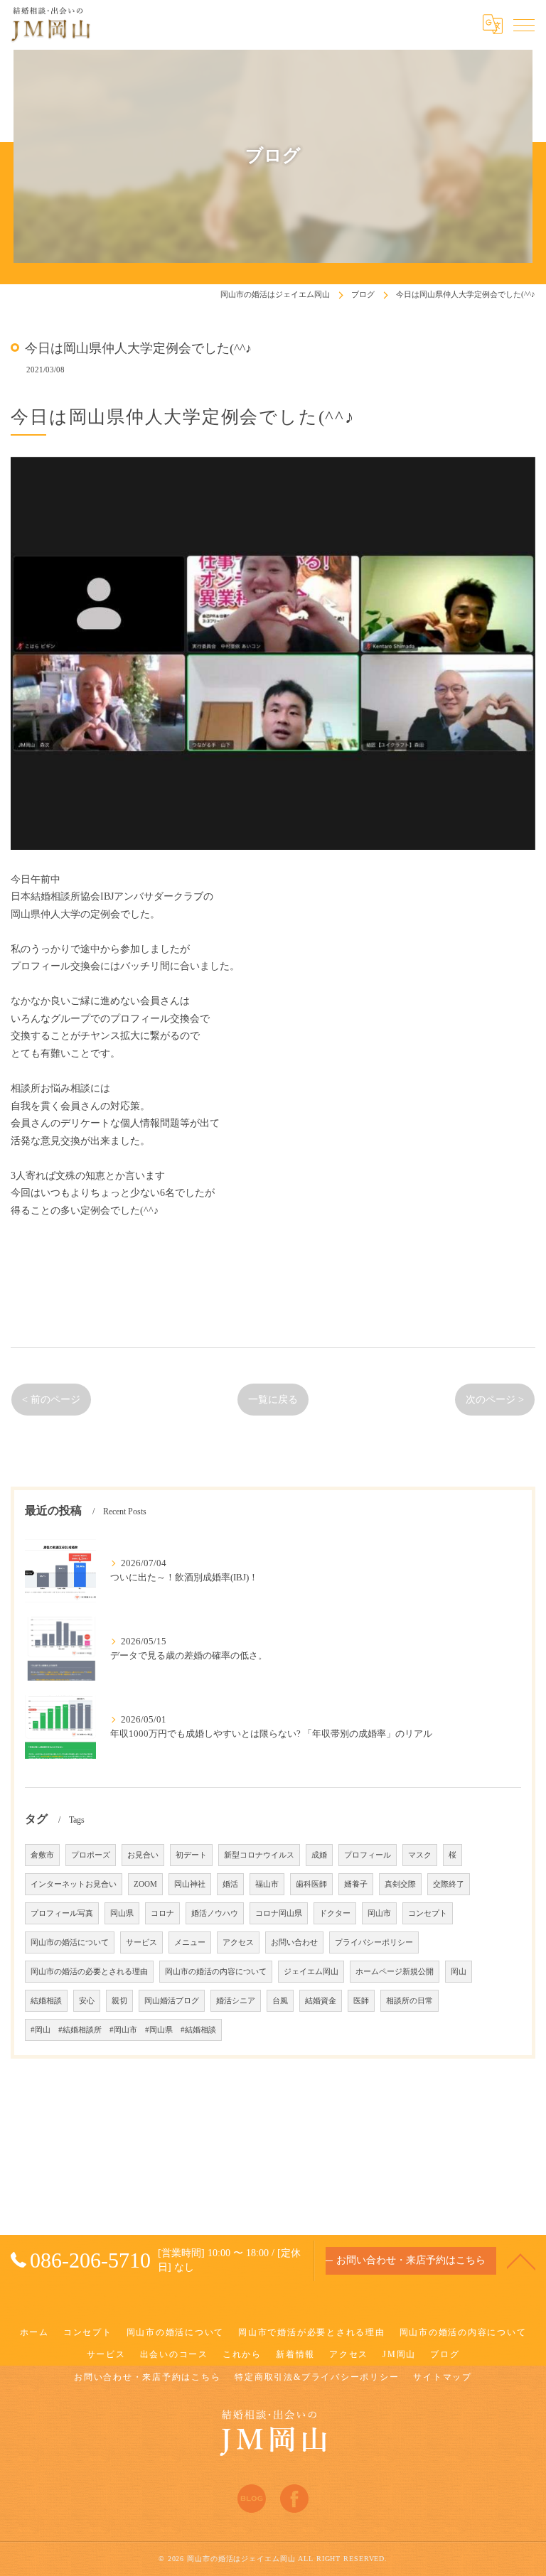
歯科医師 (311, 1884)
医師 (361, 2001)
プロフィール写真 (62, 1913)
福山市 (267, 1884)
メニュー (190, 1942)
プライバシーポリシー (374, 1942)
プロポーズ (91, 1855)
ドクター (335, 1913)
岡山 (459, 1972)
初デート (191, 1855)
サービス (141, 1942)
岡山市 (379, 1913)
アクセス (238, 1942)
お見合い (143, 1855)
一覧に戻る (273, 1400)
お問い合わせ (294, 1942)
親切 (119, 2001)
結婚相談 (46, 2001)
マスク (420, 1855)
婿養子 (356, 1884)
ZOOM (145, 1884)
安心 (87, 2001)
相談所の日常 (409, 2001)
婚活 (230, 1884)
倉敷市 (42, 1855)
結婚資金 (321, 2001)
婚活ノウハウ (215, 1913)
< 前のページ (51, 1400)
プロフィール (368, 1855)
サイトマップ (443, 2377)
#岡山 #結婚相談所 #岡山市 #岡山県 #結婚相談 (123, 2030)
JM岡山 (399, 2354)
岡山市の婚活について (70, 1942)
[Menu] (524, 24)
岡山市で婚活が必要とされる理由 (311, 2332)
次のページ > (495, 1400)
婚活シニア (236, 2001)
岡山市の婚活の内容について (216, 1972)
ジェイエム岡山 (311, 1972)
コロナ (162, 1913)
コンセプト (428, 1913)
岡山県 (122, 1913)
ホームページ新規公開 (395, 1972)
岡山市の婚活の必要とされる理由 (89, 1972)
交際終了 (449, 1884)
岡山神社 (190, 1884)
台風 (280, 2001)
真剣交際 (400, 1884)
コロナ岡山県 (279, 1913)
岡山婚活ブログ (172, 2001)
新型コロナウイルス (259, 1855)
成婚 (319, 1855)
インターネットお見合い (74, 1884)
